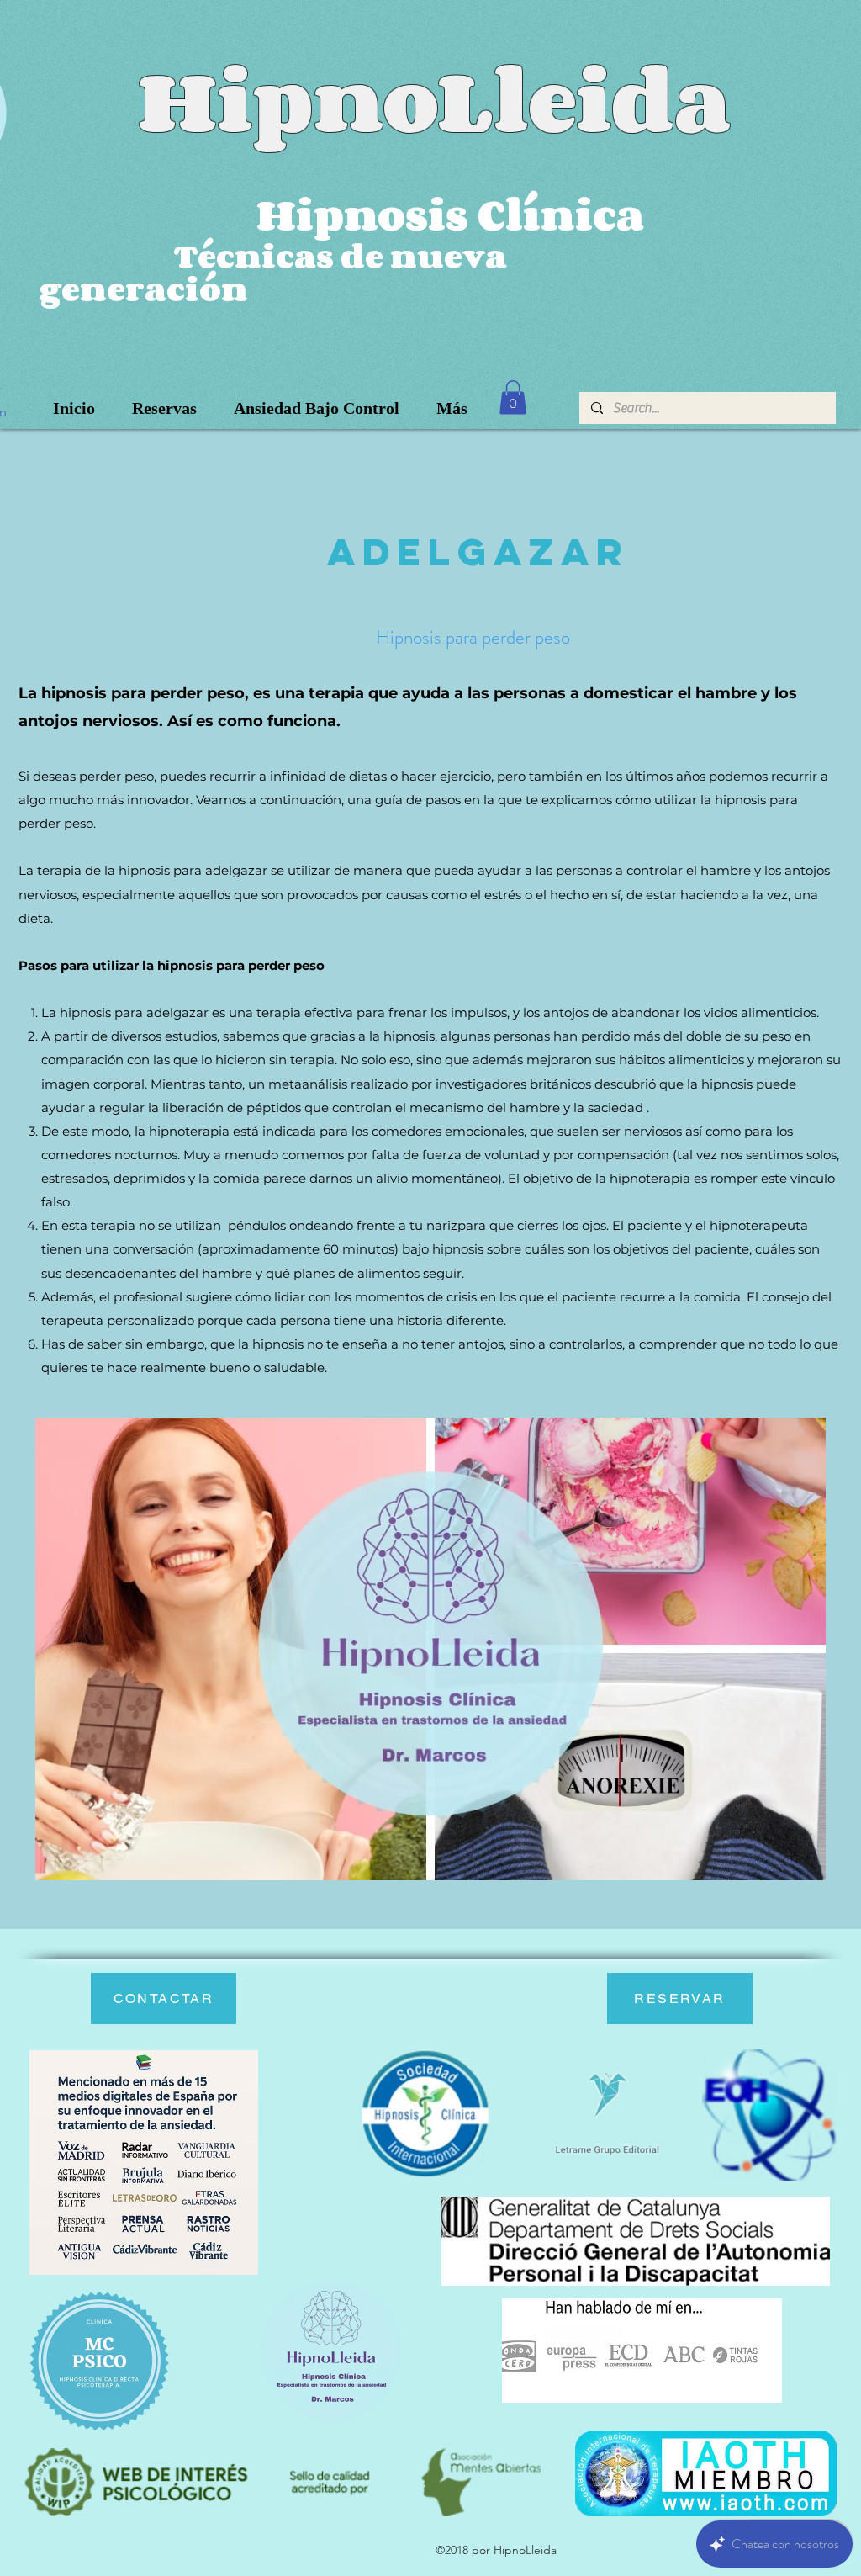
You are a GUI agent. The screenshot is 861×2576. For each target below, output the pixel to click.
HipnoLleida (434, 99)
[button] (513, 398)
